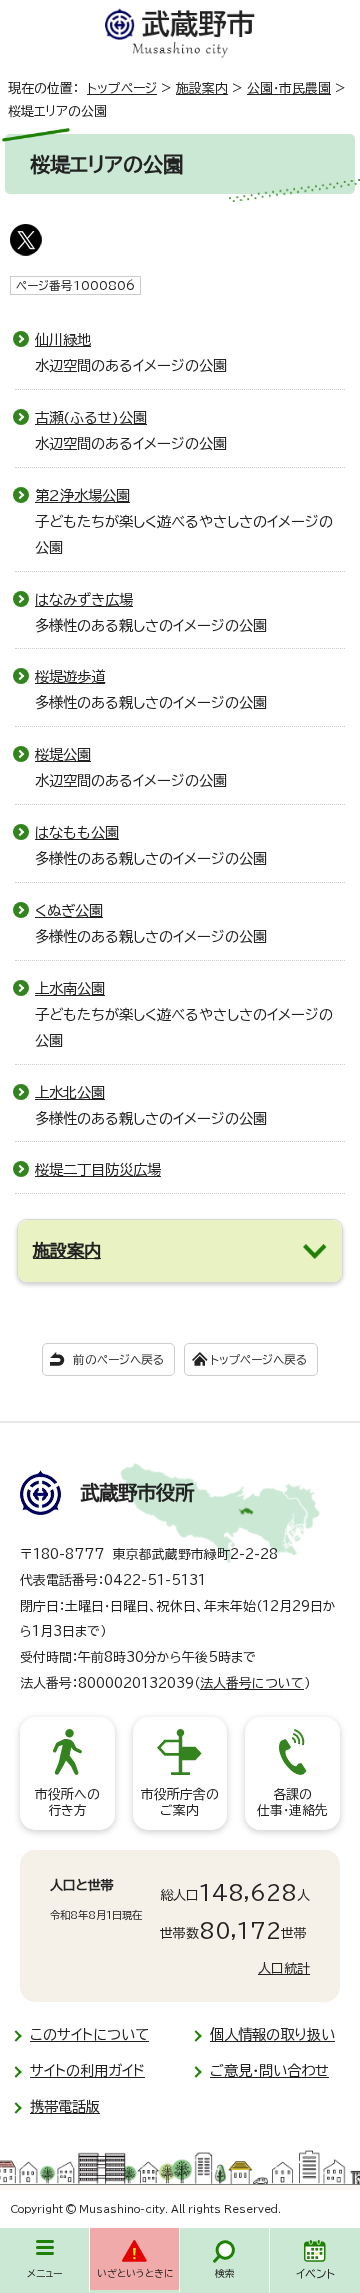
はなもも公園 (77, 832)
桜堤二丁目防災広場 (98, 1169)
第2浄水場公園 (82, 495)
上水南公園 (70, 988)
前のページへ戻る (118, 1359)
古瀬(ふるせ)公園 (91, 417)
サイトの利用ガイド (87, 2070)
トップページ (122, 88)
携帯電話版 (65, 2106)
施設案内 (202, 88)
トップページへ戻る (258, 1359)
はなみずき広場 (84, 599)
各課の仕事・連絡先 (292, 1802)
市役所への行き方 (67, 1802)
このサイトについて (89, 2034)
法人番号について (252, 1683)
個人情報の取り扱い (272, 2034)
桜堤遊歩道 (70, 676)
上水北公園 (70, 1092)
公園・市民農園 (289, 88)
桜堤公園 (63, 754)
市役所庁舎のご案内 (180, 1802)
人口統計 (284, 1968)
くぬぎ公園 (69, 910)
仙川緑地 (63, 339)
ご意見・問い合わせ (269, 2070)
